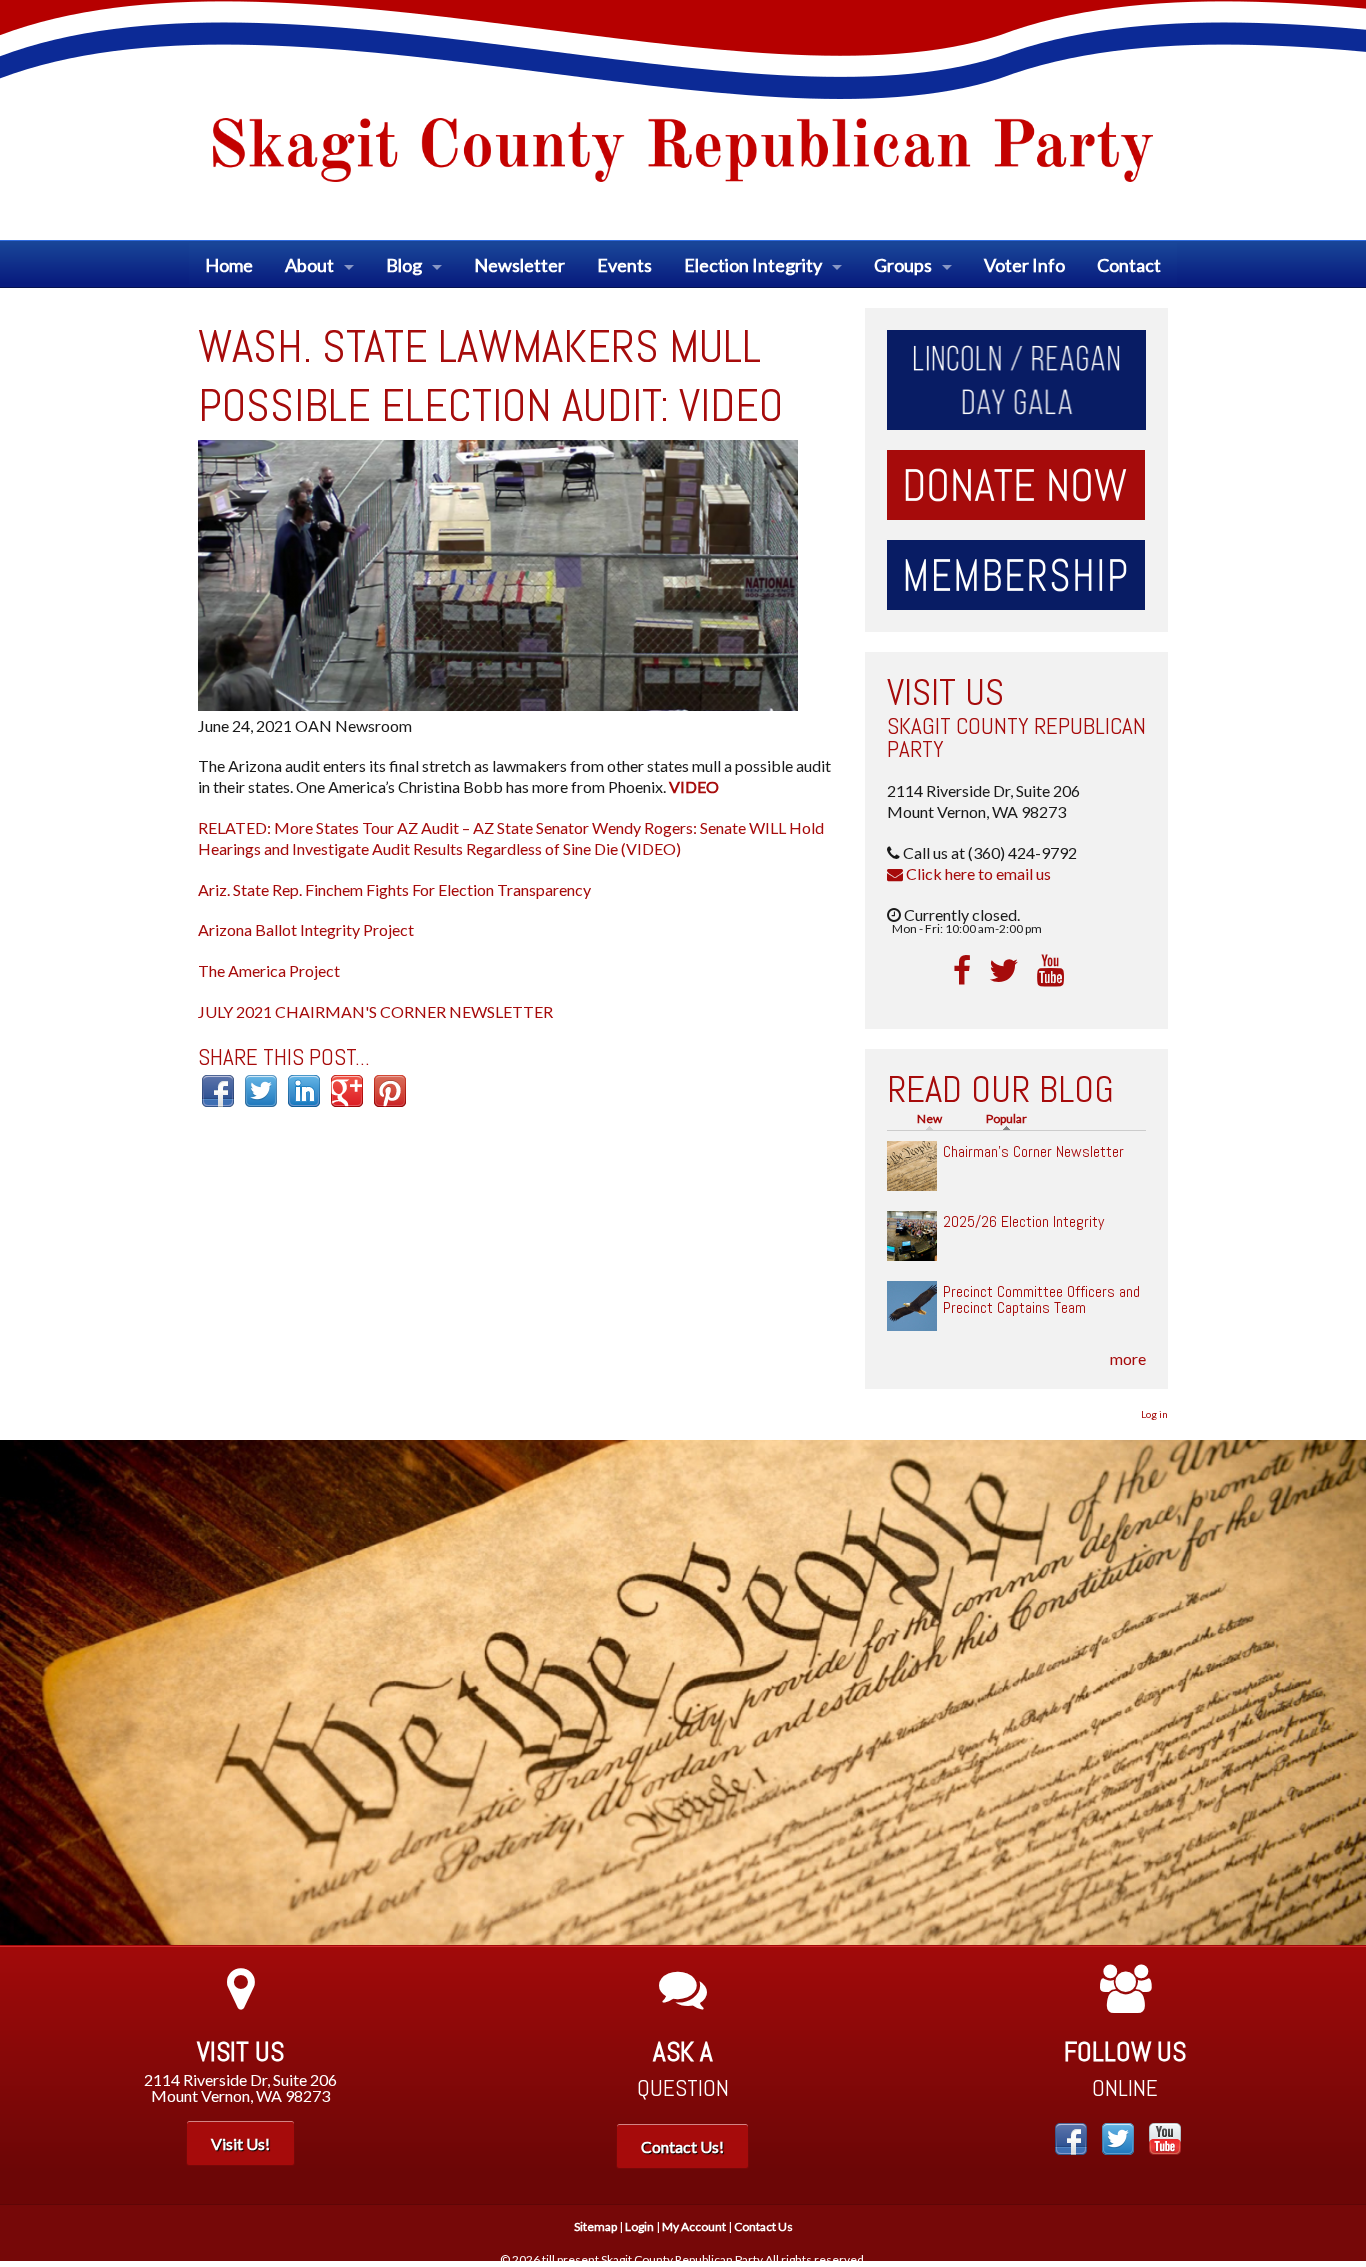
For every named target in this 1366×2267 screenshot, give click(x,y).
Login (639, 2226)
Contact (1129, 265)
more (1128, 1358)
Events (624, 265)
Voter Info (1024, 265)
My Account (694, 2226)
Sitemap (595, 2226)
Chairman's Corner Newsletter (1033, 1151)
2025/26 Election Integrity (1023, 1221)
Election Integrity (753, 265)
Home (229, 265)
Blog (404, 265)
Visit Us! (240, 2143)
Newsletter (519, 265)
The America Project (269, 970)
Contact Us (763, 2226)
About (309, 265)
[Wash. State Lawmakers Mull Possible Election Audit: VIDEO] (498, 572)
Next (1336, 1693)
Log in (1154, 1414)
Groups (903, 265)
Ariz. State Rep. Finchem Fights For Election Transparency (394, 889)
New (929, 1118)
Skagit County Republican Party (1016, 737)
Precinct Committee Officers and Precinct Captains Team (1041, 1299)
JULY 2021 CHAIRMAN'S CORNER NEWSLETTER (375, 1011)
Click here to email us (977, 873)
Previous (30, 1693)
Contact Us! (682, 2146)
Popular (1011, 1118)
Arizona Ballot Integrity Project (306, 929)
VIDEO (694, 786)
